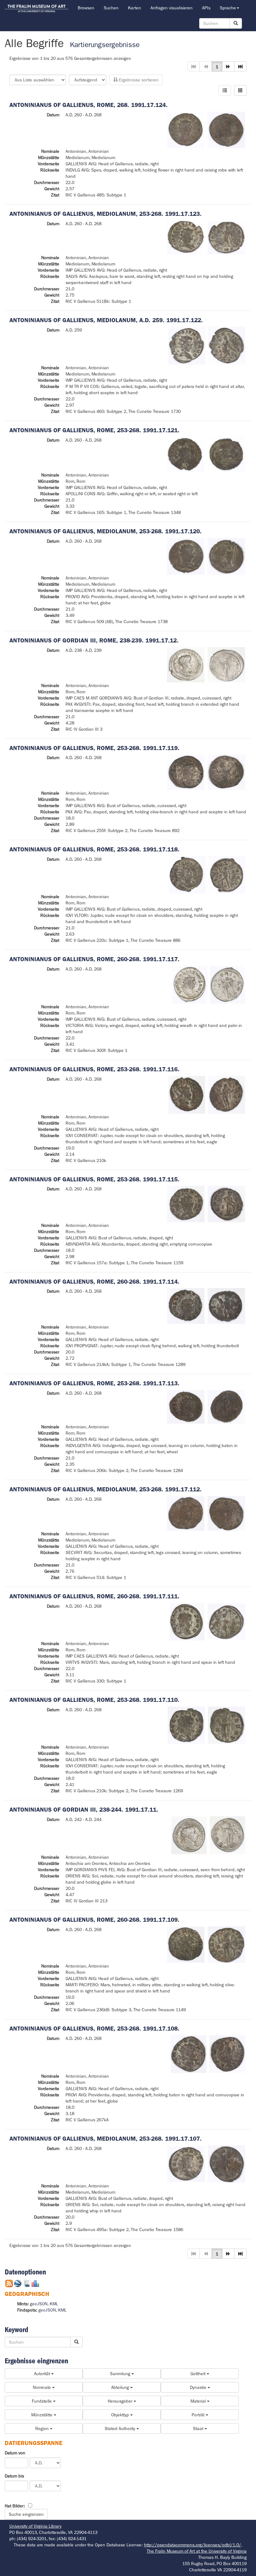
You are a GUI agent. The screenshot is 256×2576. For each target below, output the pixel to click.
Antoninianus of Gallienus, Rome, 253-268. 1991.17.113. (94, 1383)
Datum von (15, 2453)
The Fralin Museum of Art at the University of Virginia (197, 2551)
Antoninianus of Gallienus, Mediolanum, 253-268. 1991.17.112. (106, 1489)
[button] (228, 66)
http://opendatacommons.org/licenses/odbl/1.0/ (192, 2545)
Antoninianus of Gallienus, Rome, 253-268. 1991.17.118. (94, 849)
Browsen (86, 8)
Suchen (111, 8)
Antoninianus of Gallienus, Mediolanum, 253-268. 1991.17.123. (106, 214)
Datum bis (14, 2476)
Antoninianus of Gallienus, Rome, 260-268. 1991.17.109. (94, 1920)
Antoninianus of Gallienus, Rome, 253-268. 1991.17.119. (94, 748)
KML (54, 2304)
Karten (135, 8)
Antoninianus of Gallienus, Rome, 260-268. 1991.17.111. (94, 1596)
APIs (206, 8)
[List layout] (225, 90)
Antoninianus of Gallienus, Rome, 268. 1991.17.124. (89, 105)
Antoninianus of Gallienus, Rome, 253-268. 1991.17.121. (94, 430)
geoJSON (39, 2304)
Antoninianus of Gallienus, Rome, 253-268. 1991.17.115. (94, 1179)
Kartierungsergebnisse (105, 45)
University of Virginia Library (35, 2526)
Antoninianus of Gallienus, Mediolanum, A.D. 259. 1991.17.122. (106, 320)
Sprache (228, 8)
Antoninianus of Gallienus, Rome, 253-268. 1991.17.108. (94, 2029)
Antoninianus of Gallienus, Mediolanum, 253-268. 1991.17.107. (106, 2139)
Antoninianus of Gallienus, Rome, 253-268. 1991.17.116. (94, 1069)
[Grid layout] (240, 90)
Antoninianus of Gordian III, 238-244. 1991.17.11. (84, 1810)
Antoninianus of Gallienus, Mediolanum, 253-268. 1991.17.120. (106, 531)
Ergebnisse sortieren (138, 80)
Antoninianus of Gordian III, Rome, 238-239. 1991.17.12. (94, 640)
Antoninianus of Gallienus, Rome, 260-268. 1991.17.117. (94, 959)
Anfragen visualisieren (172, 8)
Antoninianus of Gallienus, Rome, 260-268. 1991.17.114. (94, 1282)
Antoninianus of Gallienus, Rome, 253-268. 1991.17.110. (94, 1700)
